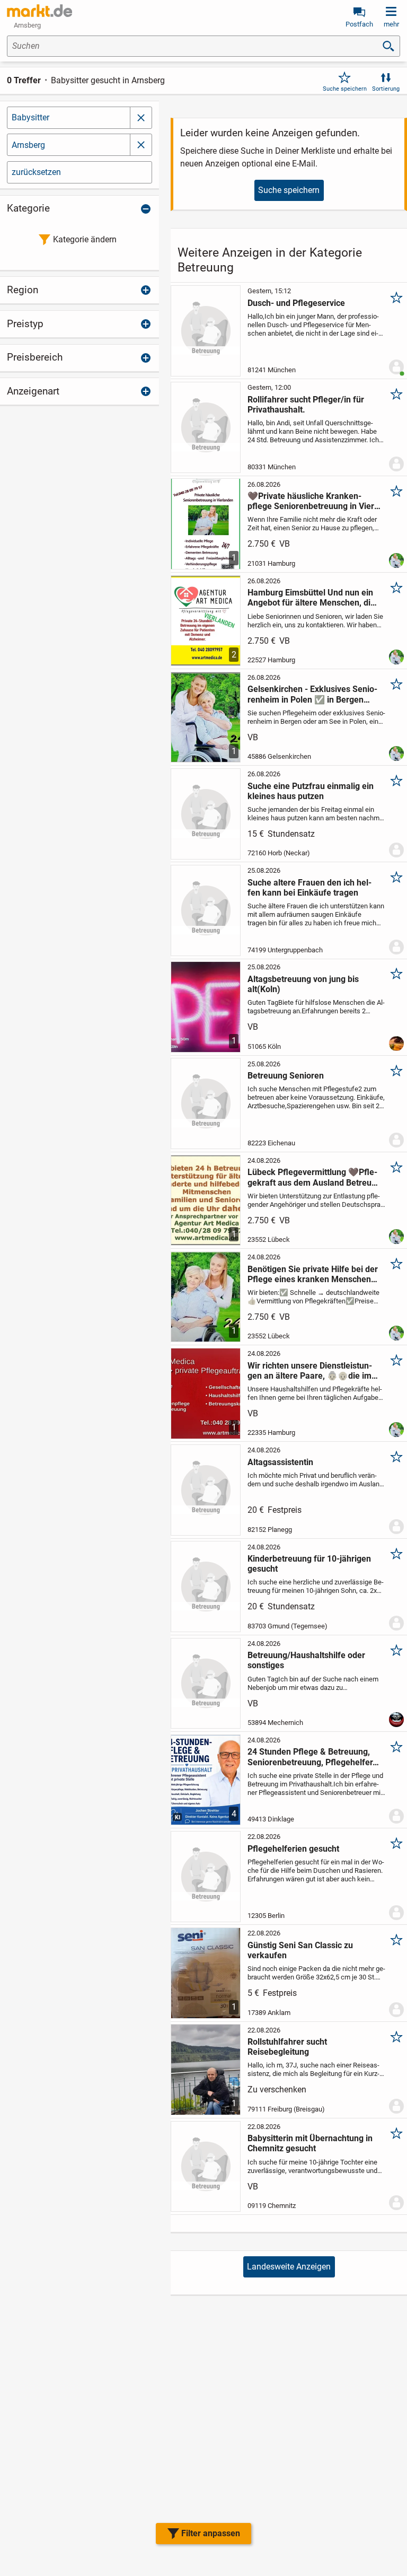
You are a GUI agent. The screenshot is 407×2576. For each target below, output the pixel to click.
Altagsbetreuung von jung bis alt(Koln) (303, 984)
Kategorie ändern (85, 239)
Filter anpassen (211, 2533)
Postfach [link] (359, 24)
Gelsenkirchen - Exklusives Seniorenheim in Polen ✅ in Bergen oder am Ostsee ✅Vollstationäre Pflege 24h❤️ (312, 694)
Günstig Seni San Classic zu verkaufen (300, 1950)
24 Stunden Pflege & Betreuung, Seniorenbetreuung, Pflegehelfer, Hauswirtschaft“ (311, 1757)
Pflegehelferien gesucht (293, 1849)
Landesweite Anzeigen (289, 2267)
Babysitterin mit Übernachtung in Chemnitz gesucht (310, 2143)
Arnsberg (28, 145)
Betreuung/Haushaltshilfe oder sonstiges (306, 1660)
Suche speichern (345, 89)
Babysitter (30, 117)
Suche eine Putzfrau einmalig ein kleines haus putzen (311, 791)
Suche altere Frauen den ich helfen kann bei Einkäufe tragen (309, 888)
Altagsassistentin (280, 1462)
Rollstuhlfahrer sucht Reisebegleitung (287, 2047)
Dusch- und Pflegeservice (296, 303)
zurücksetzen (36, 172)
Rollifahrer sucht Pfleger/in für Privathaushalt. (306, 405)
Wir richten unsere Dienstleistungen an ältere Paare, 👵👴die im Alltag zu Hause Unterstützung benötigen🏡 (313, 1371)
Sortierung (386, 89)
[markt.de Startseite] (39, 11)
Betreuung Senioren (286, 1076)
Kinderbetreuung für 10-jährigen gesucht (309, 1564)
